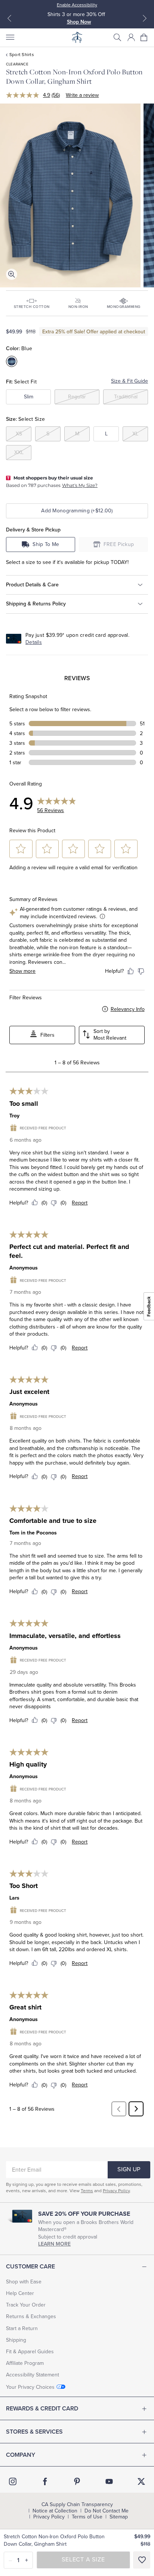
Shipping (16, 2340)
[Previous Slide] (9, 18)
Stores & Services (34, 2432)
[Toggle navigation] (10, 37)
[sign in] (131, 37)
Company (21, 2455)
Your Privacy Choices (30, 2387)
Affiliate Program (25, 2363)
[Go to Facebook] (45, 2481)
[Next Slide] (145, 18)
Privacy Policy (116, 2191)
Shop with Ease (24, 2282)
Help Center (20, 2293)
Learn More (54, 2244)
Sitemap (119, 2517)
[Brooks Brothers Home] (77, 37)
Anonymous (24, 1268)
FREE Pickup (119, 544)
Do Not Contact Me (107, 2511)
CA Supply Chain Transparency (77, 2505)
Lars (14, 1898)
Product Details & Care (32, 584)
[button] (117, 37)
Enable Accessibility (77, 5)
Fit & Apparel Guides (30, 2352)
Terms (87, 2191)
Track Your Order (26, 2305)
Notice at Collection (55, 2511)
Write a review (82, 95)
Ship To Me (46, 544)
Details (34, 642)
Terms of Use (87, 2517)
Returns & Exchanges (31, 2316)
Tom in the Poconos (33, 1533)
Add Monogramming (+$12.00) (77, 511)
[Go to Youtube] (109, 2481)
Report (80, 1203)
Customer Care (30, 2267)
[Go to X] (141, 2481)
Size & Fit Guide (130, 381)
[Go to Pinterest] (77, 2481)
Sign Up (129, 2169)
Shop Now (79, 22)
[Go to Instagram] (13, 2481)
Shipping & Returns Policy (36, 604)
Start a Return (22, 2328)
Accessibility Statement (33, 2375)
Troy (14, 1116)
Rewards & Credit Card (42, 2409)
